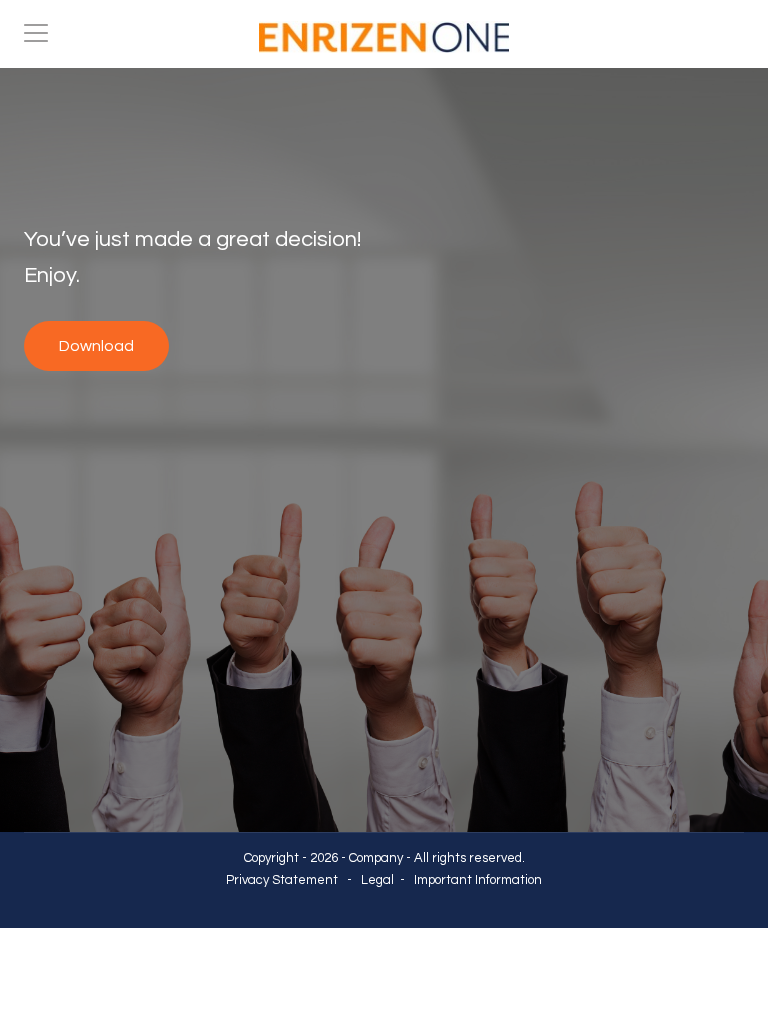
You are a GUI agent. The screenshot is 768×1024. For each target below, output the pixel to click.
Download (96, 346)
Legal (377, 880)
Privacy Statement (282, 880)
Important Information (478, 880)
